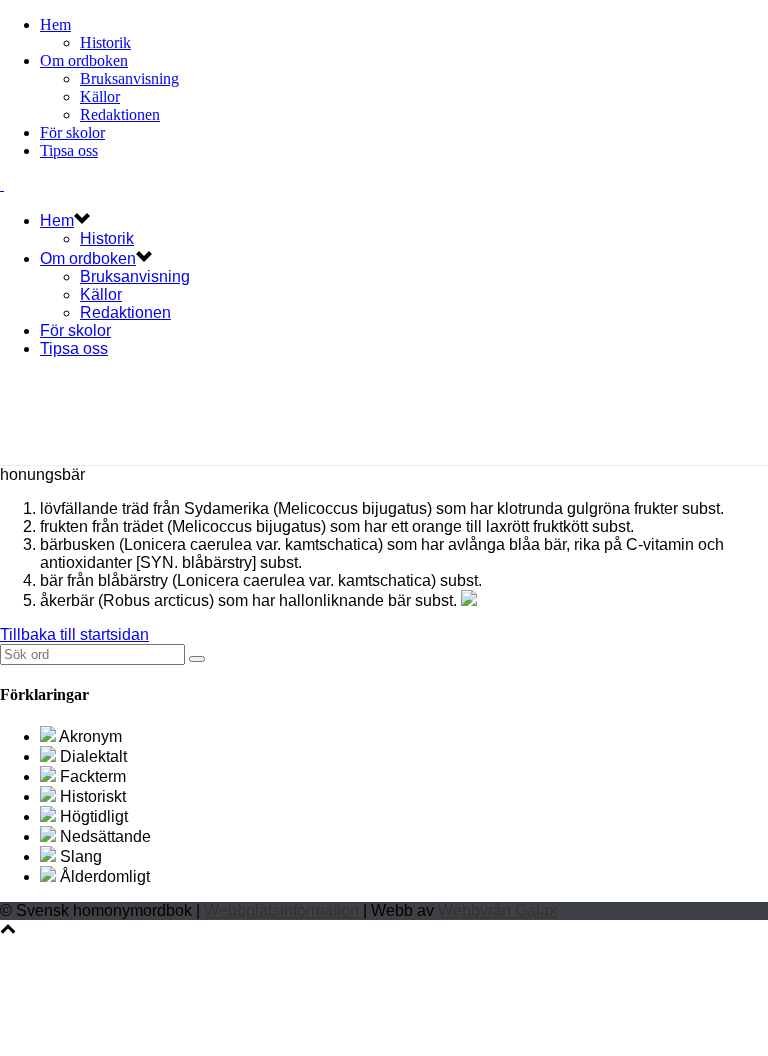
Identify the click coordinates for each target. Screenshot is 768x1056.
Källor (100, 96)
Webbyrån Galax (497, 910)
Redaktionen (120, 114)
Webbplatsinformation (281, 910)
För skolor (72, 132)
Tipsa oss (69, 150)
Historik (105, 42)
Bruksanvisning (129, 78)
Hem (55, 24)
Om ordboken (84, 60)
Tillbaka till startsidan (74, 634)
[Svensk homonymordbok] (2, 184)
